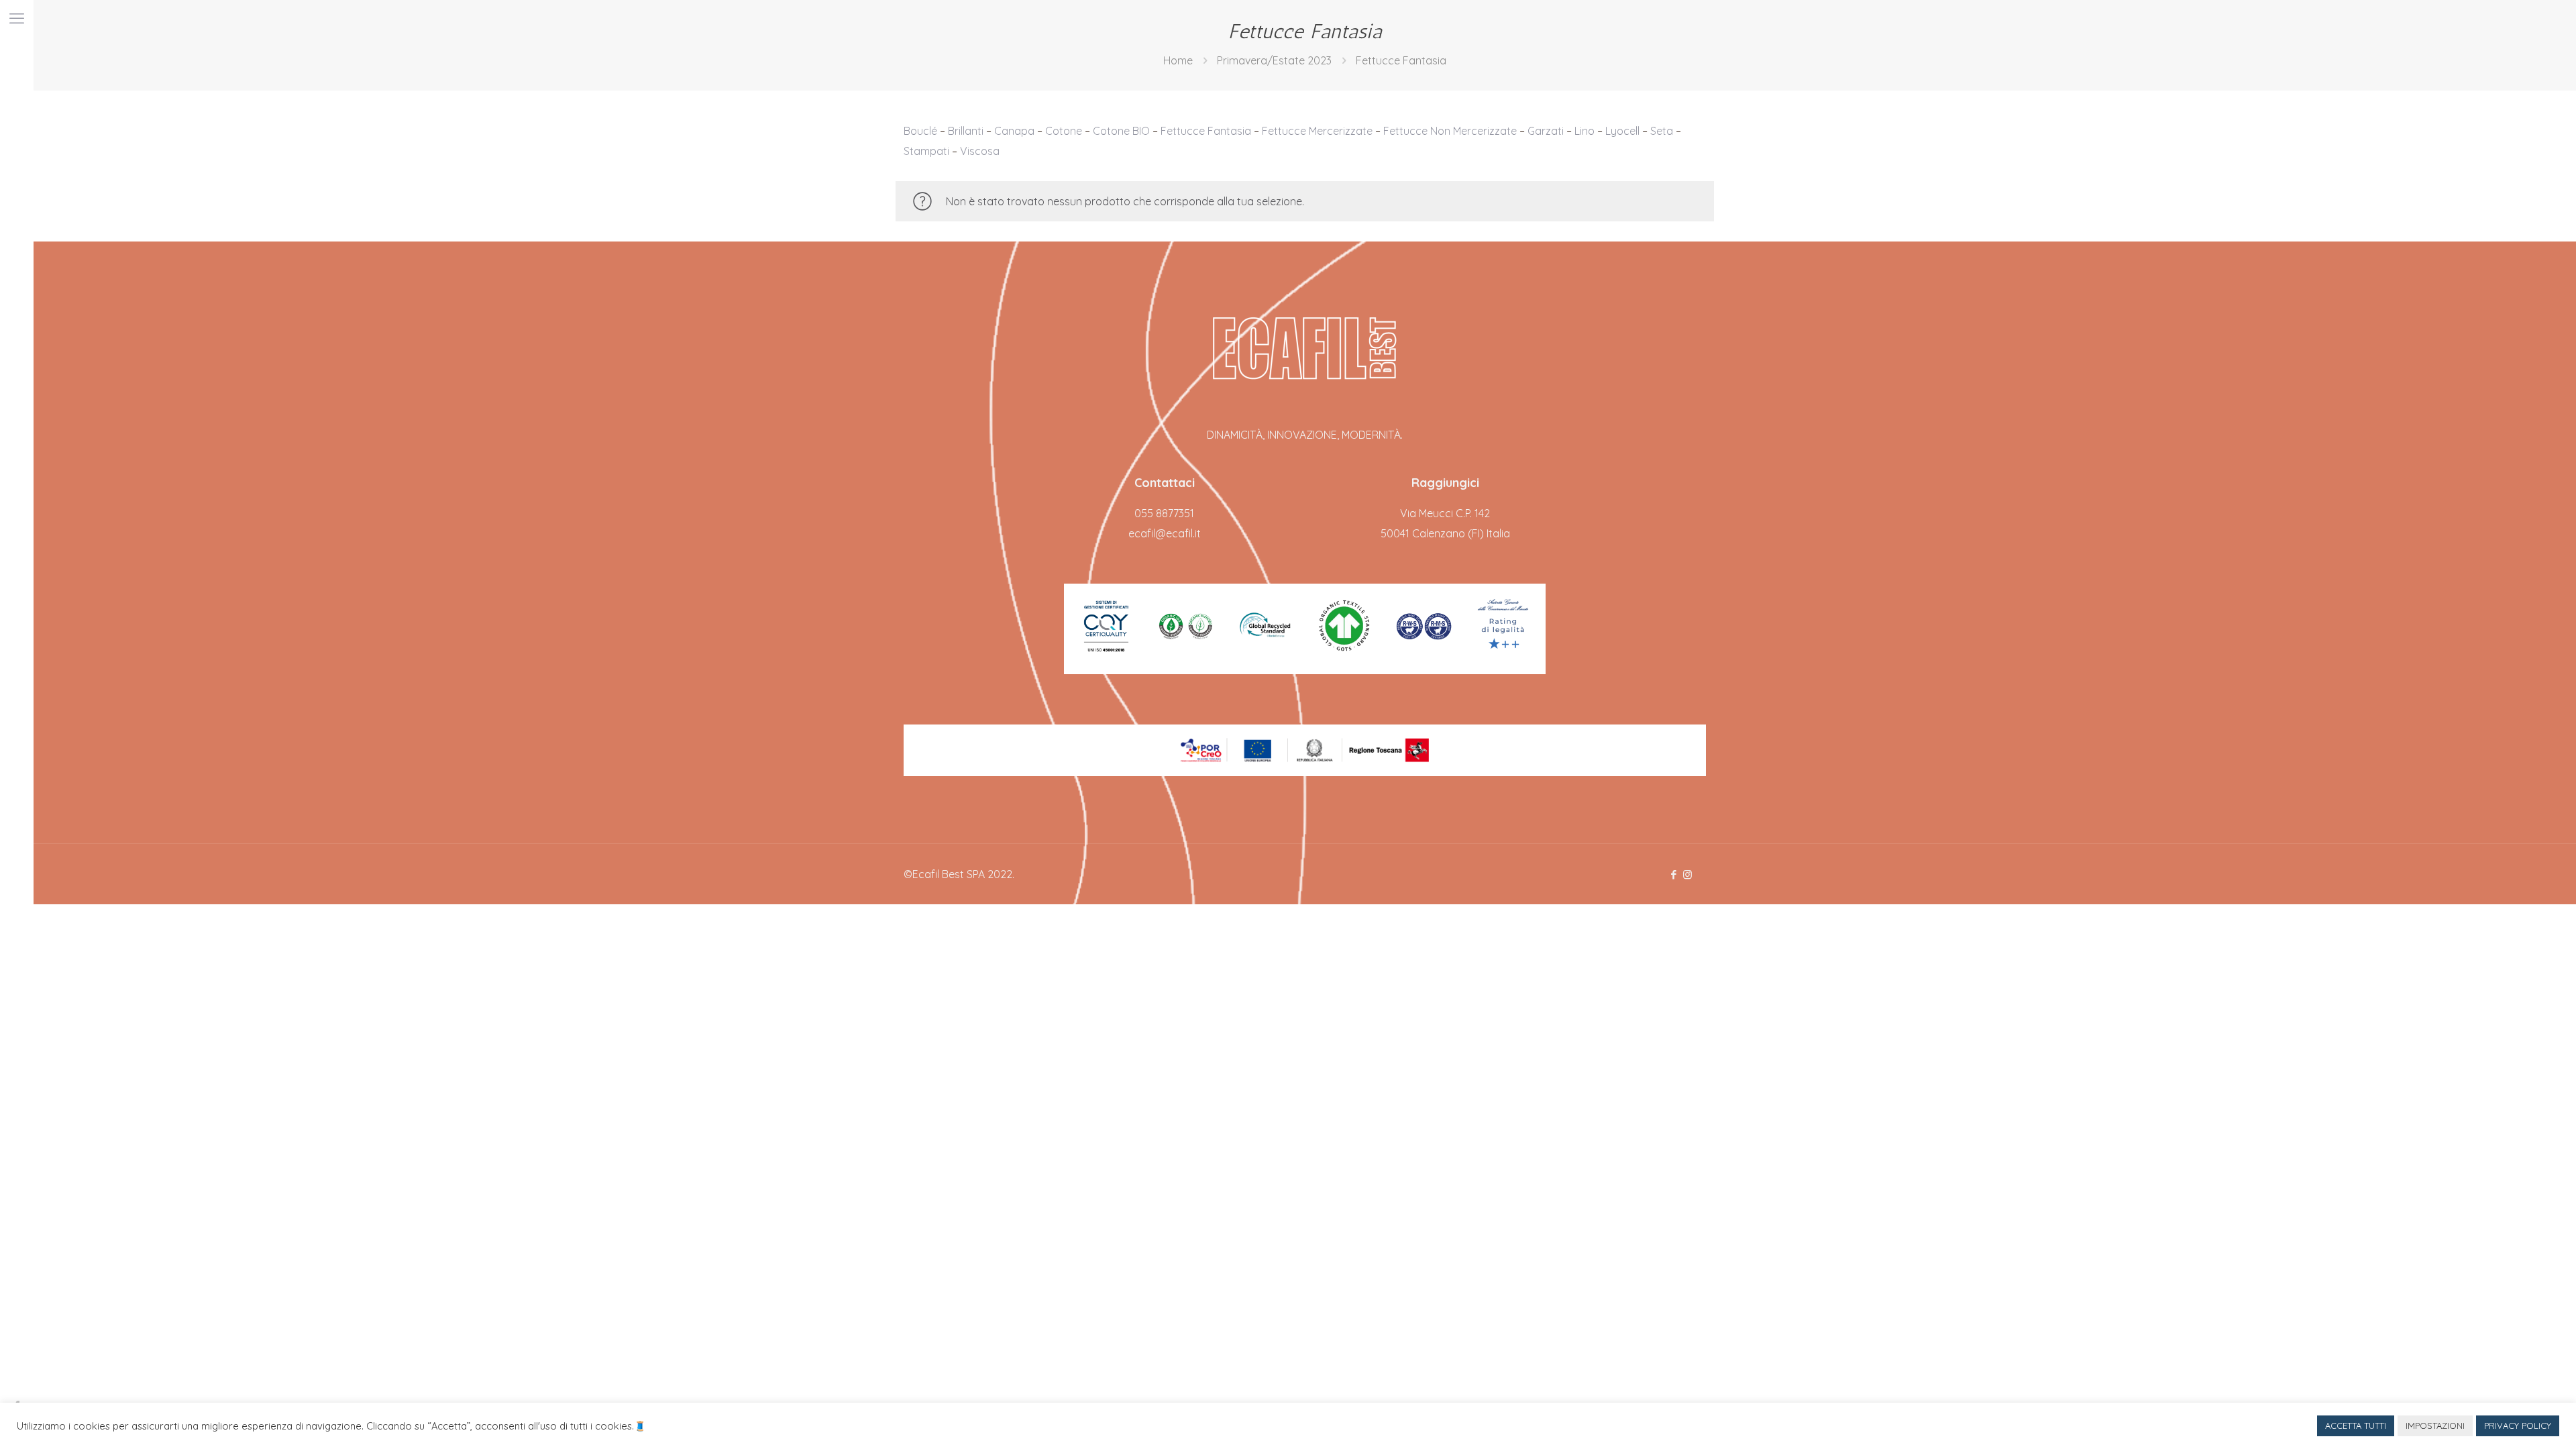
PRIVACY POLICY (2518, 1426)
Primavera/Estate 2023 (1274, 60)
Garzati (1546, 131)
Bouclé (920, 131)
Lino (1585, 131)
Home (1178, 60)
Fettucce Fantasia (1206, 131)
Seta (1662, 131)
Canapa (1014, 131)
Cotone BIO (1121, 131)
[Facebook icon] (1673, 874)
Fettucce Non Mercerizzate (1450, 131)
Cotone (1064, 131)
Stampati (926, 151)
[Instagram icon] (1687, 874)
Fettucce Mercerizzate (1317, 131)
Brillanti (966, 131)
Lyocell (1622, 131)
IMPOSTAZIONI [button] (2435, 1426)
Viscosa (980, 151)
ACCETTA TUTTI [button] (2356, 1426)
